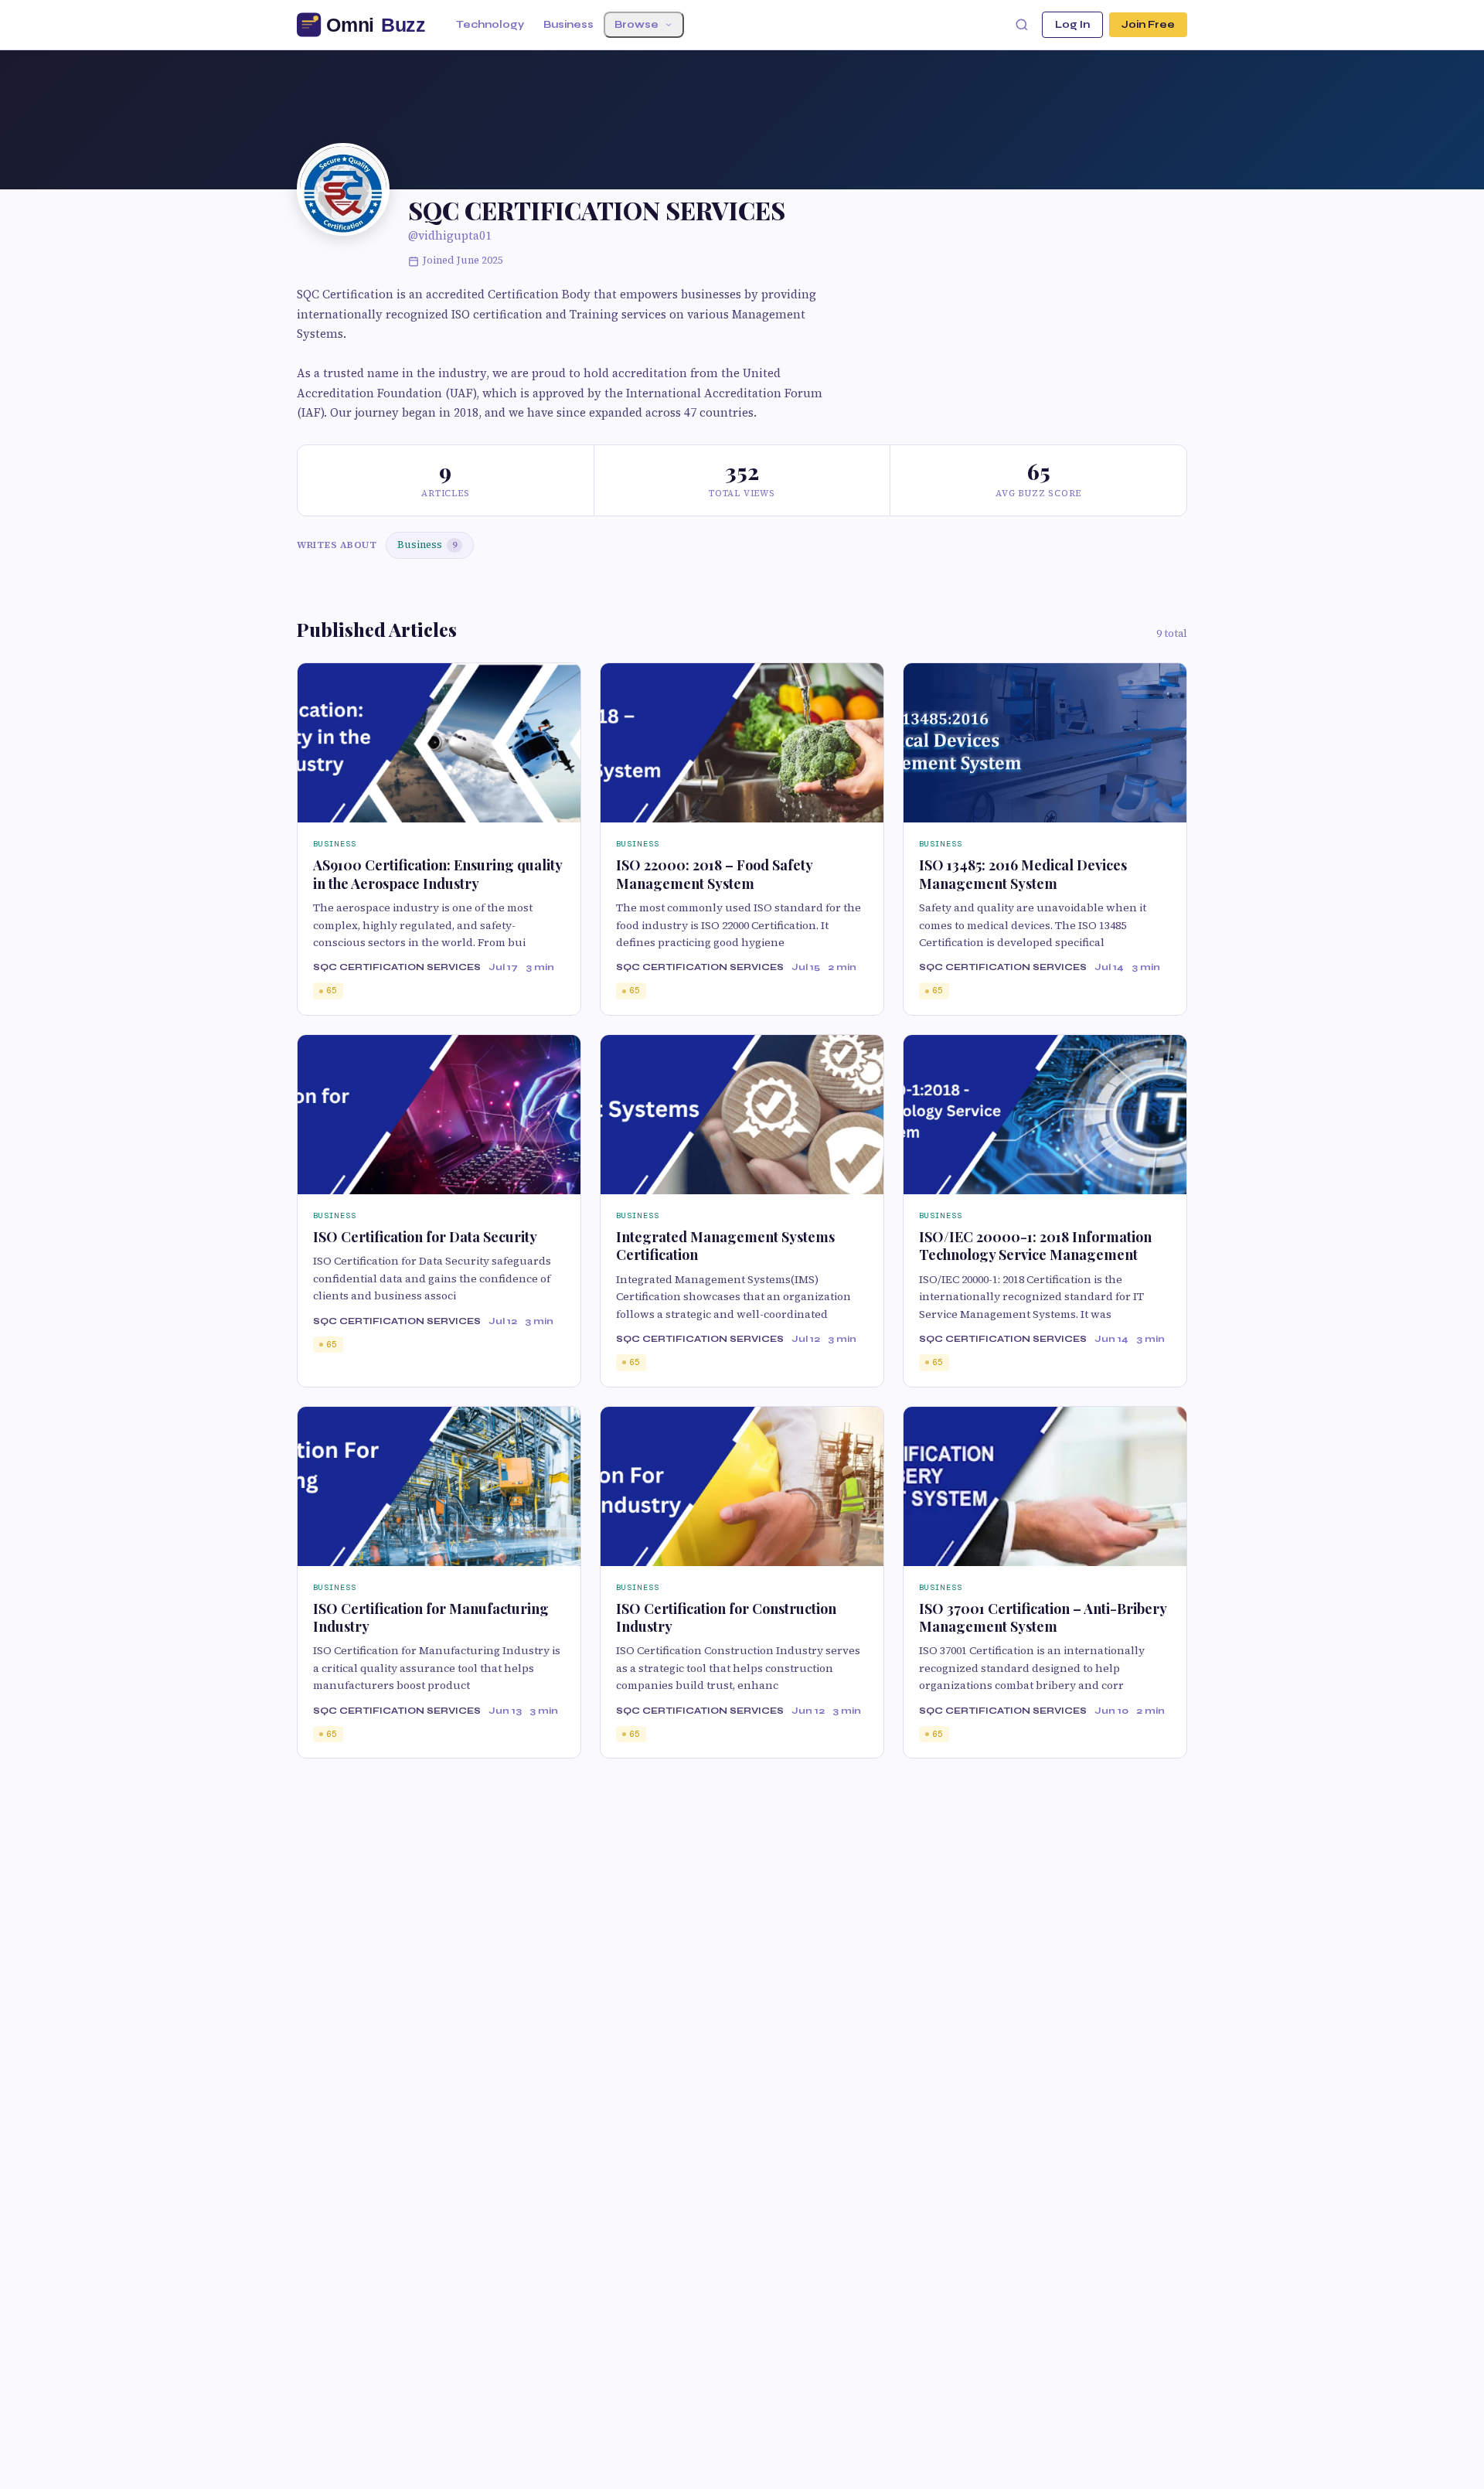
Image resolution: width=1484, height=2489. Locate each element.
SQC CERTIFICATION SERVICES (397, 967)
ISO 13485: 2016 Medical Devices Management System (1023, 874)
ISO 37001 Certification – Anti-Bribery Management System (1043, 1617)
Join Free (1148, 25)
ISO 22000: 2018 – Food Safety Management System (714, 874)
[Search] (1022, 25)
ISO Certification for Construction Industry (726, 1617)
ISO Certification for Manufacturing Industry (431, 1617)
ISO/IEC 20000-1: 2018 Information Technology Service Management (1035, 1246)
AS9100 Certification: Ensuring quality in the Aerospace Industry (437, 874)
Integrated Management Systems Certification (725, 1246)
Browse (636, 25)
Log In (1072, 25)
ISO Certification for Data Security (425, 1237)
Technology (490, 25)
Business (568, 25)
